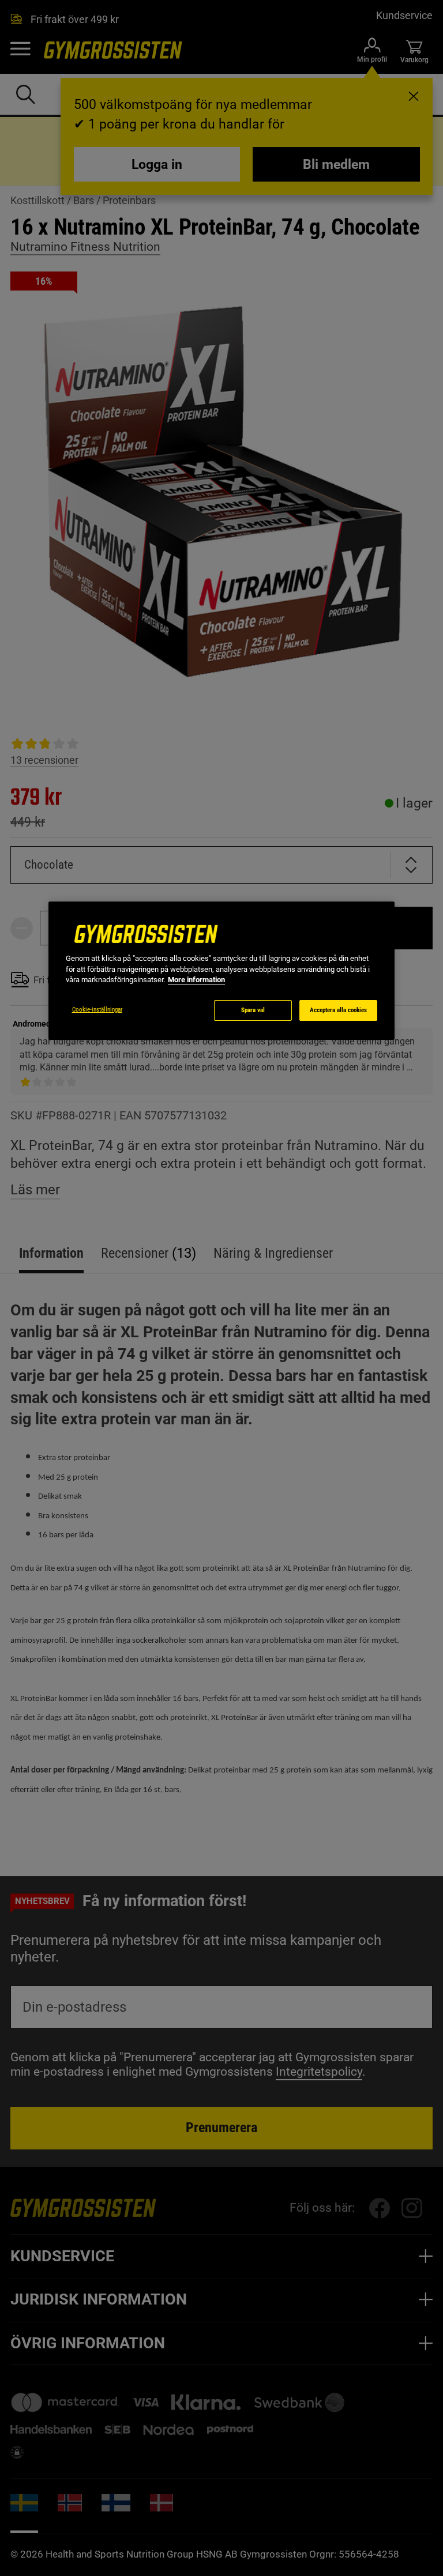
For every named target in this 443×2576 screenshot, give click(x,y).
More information (196, 980)
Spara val (253, 1010)
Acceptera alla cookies (338, 1010)
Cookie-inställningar (97, 1010)
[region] (221, 971)
